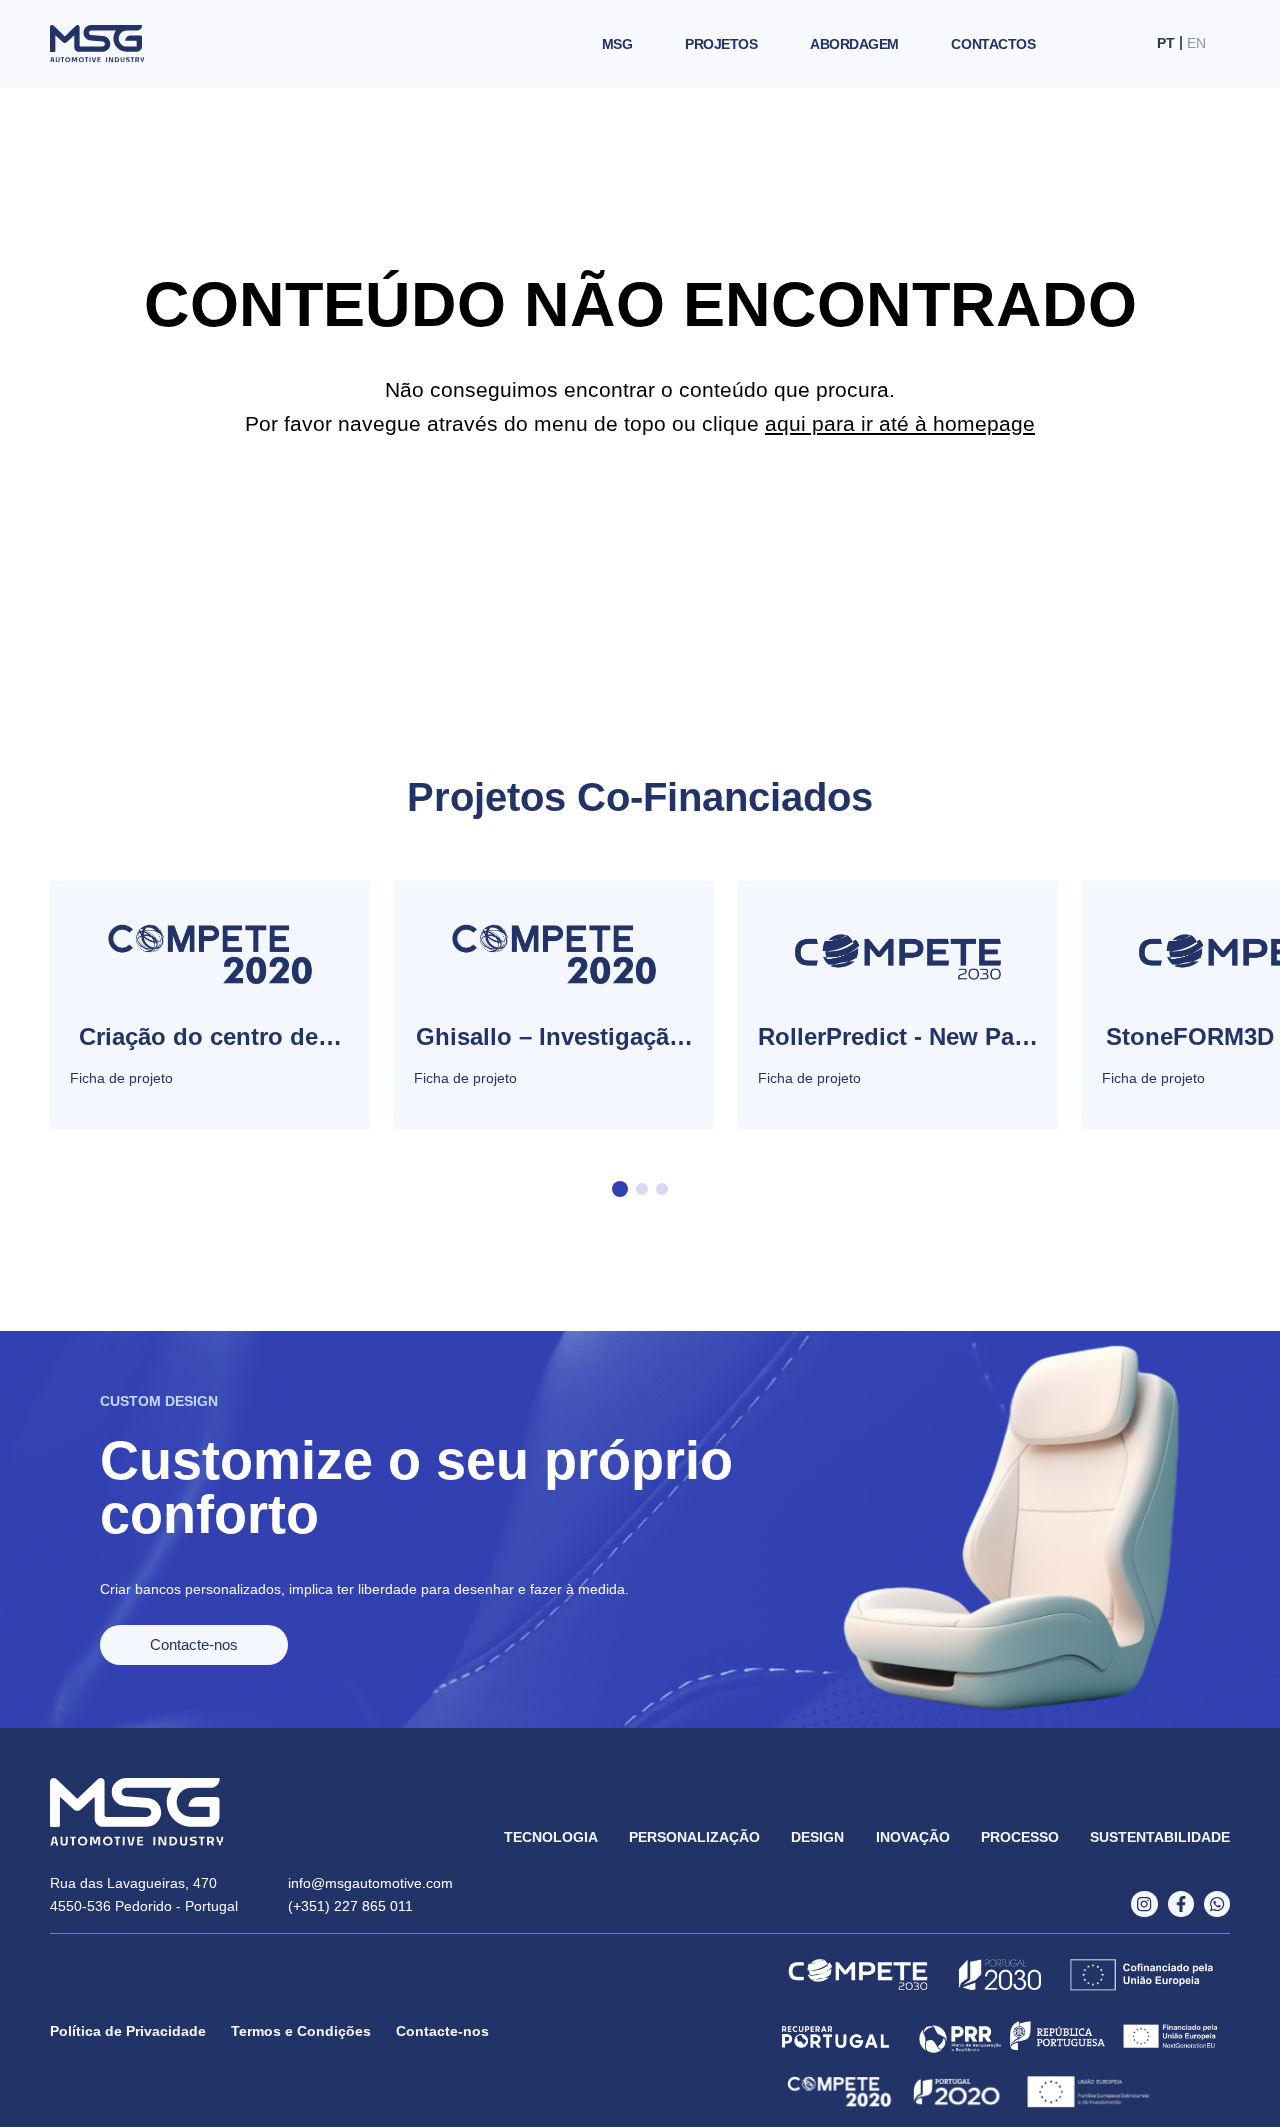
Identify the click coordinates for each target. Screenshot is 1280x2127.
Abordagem (854, 44)
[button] (620, 1189)
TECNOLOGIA (551, 1837)
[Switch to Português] (1166, 43)
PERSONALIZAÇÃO (694, 1837)
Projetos (721, 44)
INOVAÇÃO (913, 1837)
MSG (617, 44)
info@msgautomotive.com (370, 1883)
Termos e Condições (301, 2031)
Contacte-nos (442, 2031)
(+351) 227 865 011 (350, 1906)
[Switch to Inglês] (1196, 43)
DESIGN (817, 1837)
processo (1020, 1837)
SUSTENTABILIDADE (1160, 1837)
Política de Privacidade (128, 2031)
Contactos (993, 44)
